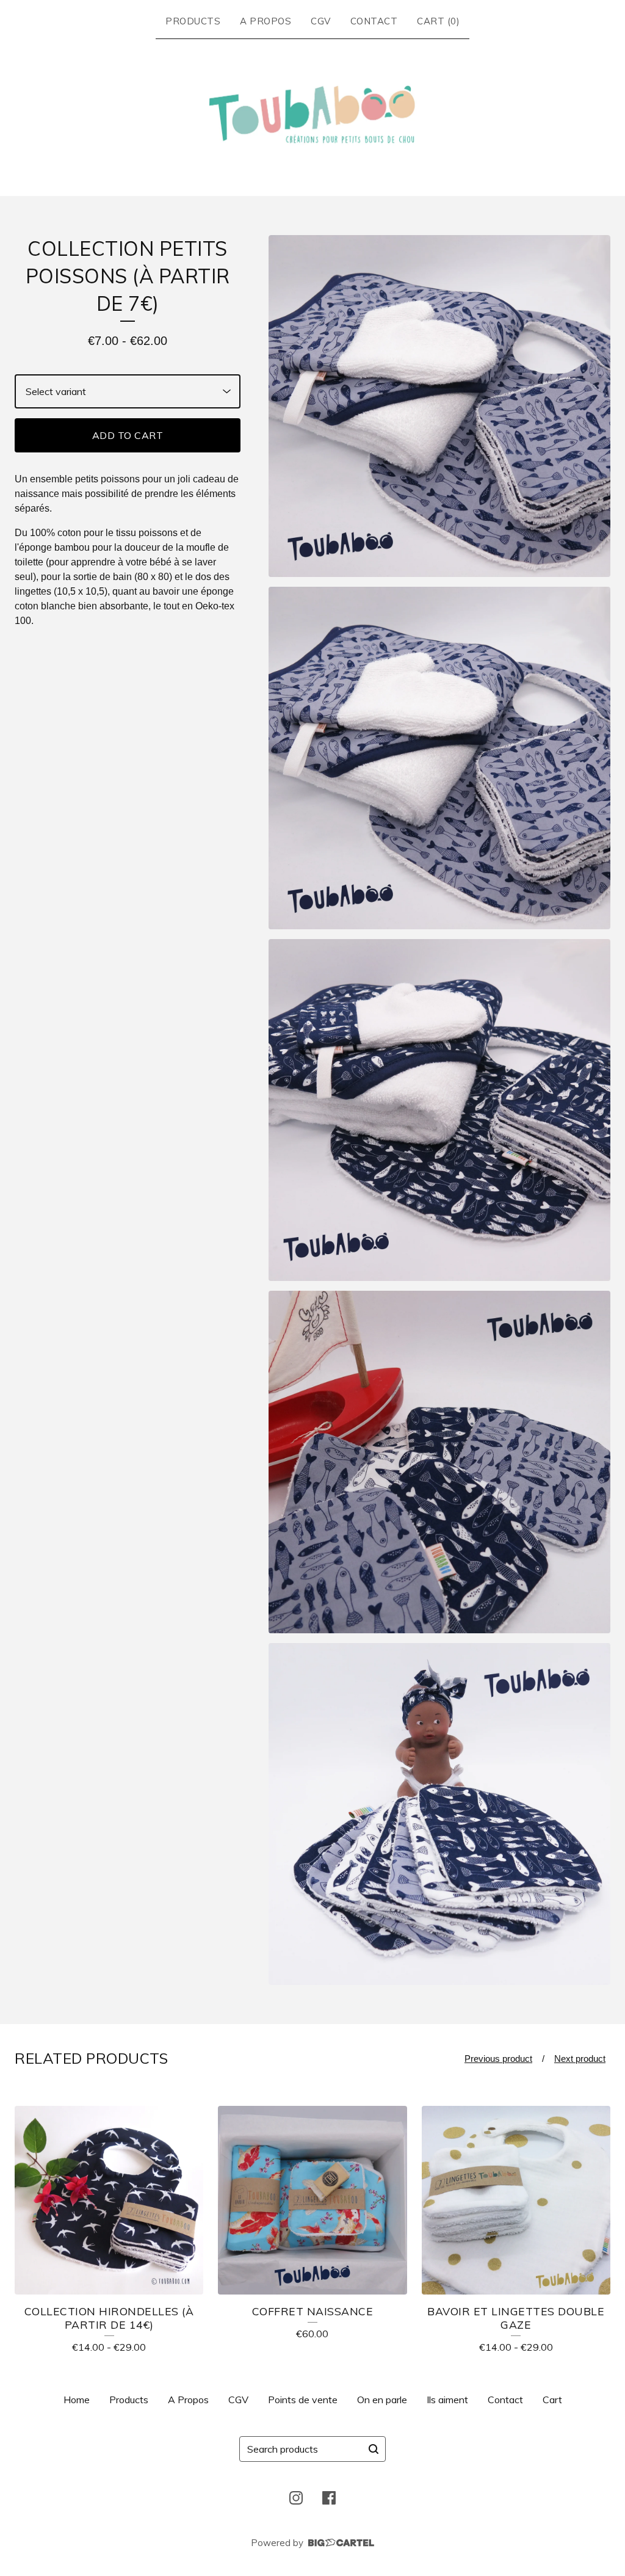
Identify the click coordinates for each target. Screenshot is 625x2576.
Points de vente (303, 2400)
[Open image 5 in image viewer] (439, 1814)
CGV (321, 21)
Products (193, 21)
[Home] (313, 115)
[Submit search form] (374, 2449)
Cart (552, 2400)
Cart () (438, 21)
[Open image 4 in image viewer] (439, 1462)
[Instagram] (296, 2498)
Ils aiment (447, 2400)
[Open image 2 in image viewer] (439, 758)
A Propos (266, 21)
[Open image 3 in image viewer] (439, 1110)
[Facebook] (329, 2498)
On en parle (382, 2400)
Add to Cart (128, 435)
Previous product (498, 2059)
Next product (580, 2059)
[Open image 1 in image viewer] (439, 406)
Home (77, 2400)
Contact (374, 21)
